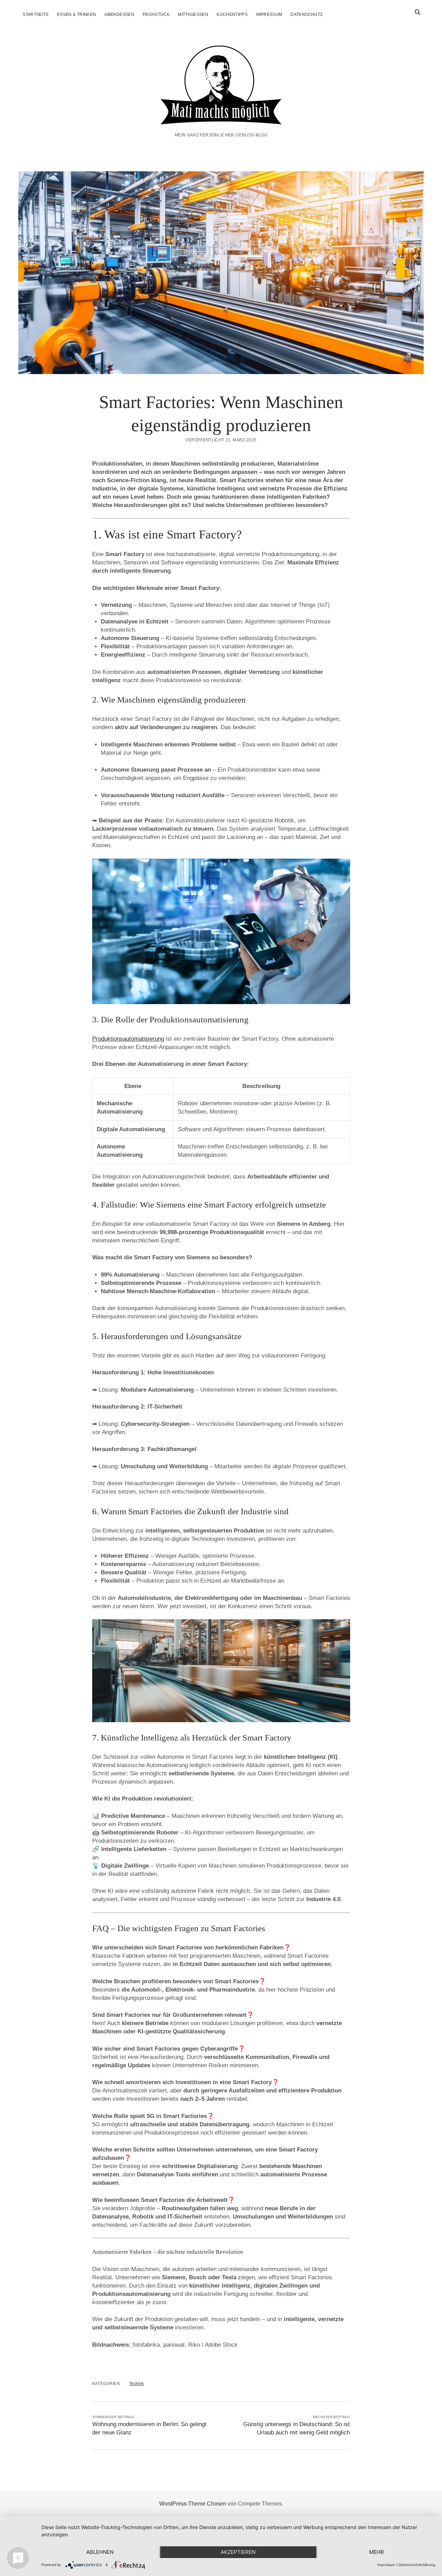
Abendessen (119, 15)
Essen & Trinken (76, 15)
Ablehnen (100, 2552)
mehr (377, 2552)
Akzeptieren (238, 2552)
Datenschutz (306, 15)
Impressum (269, 15)
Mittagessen (193, 15)
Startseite (36, 15)
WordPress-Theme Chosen (193, 2504)
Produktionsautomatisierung (128, 1039)
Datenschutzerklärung (417, 2565)
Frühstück (156, 15)
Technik (136, 2384)
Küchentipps (232, 15)
